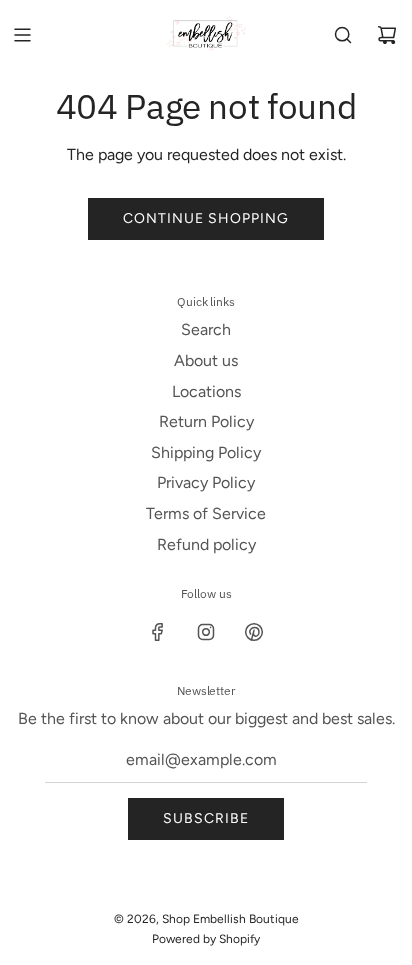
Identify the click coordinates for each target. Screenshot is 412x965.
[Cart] (387, 35)
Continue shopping (206, 218)
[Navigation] (22, 35)
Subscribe (206, 818)
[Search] (343, 35)
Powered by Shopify (206, 939)
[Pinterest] (254, 632)
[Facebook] (158, 632)
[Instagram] (206, 632)
